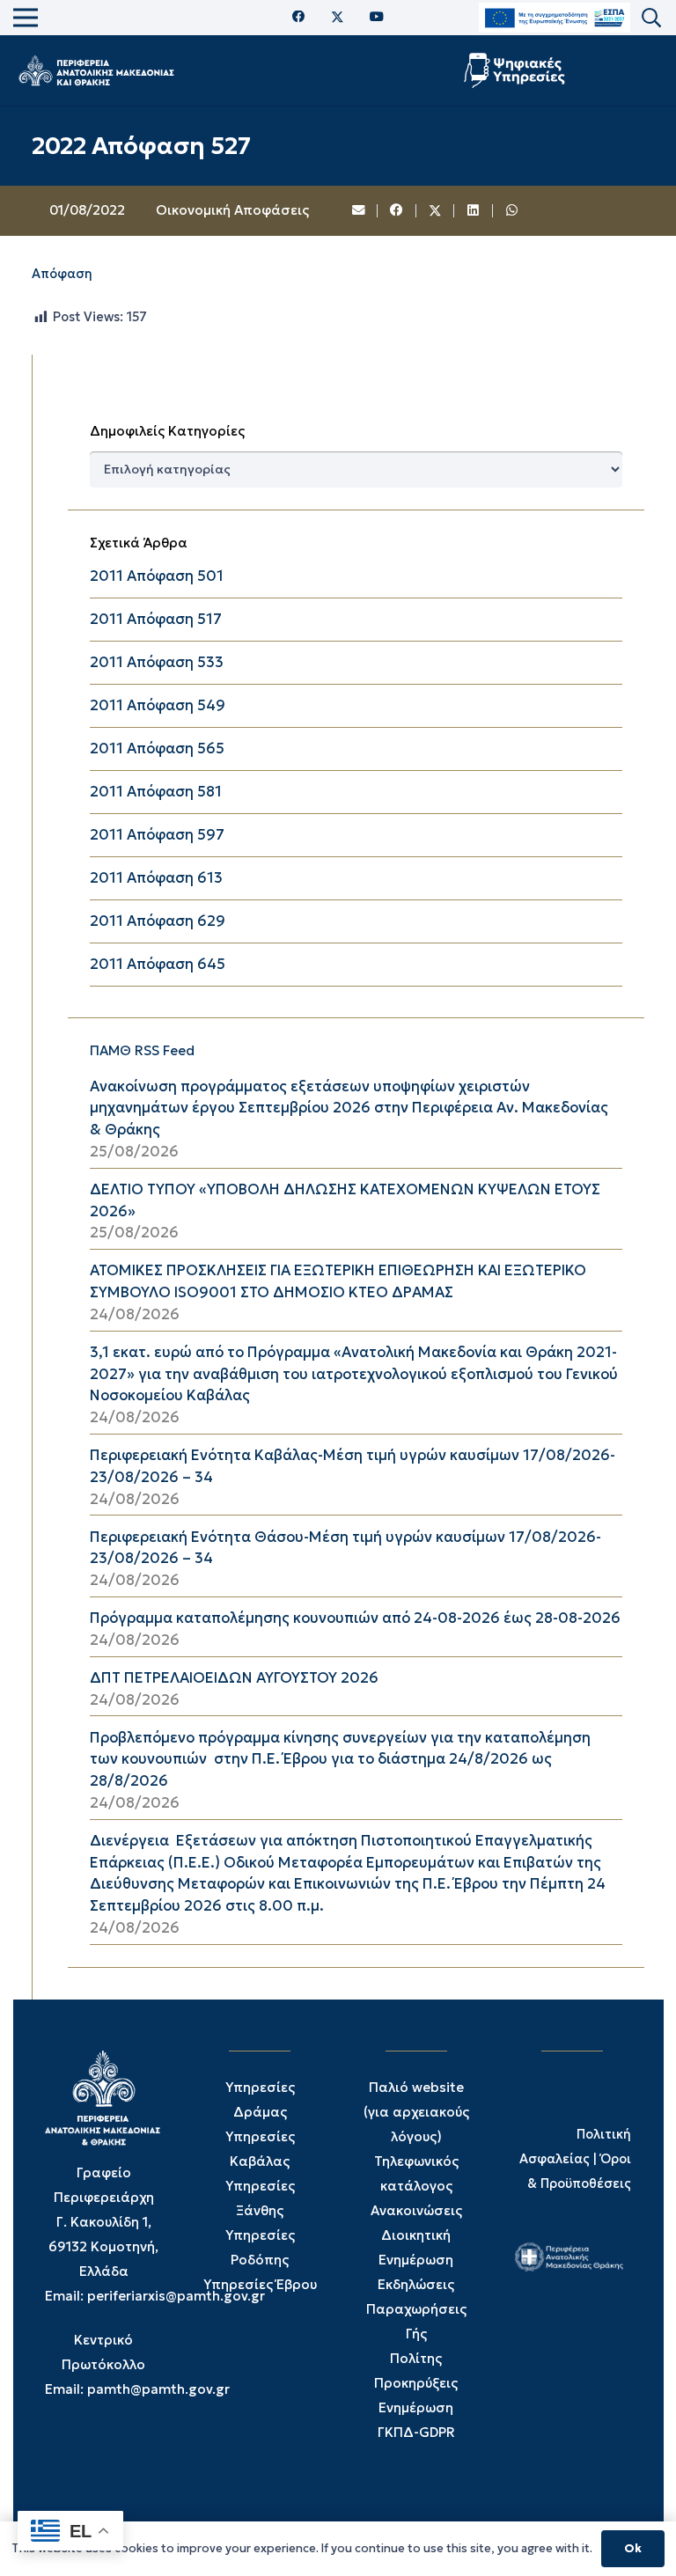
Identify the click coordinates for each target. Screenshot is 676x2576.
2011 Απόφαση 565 (157, 749)
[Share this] (397, 211)
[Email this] (359, 211)
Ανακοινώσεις (416, 2210)
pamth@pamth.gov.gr (158, 2389)
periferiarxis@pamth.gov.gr (176, 2296)
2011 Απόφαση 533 (157, 662)
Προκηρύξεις (416, 2383)
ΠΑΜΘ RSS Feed (142, 1050)
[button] (651, 18)
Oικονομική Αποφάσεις (232, 210)
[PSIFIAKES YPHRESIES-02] (516, 70)
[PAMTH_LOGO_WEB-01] (96, 70)
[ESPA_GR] (555, 18)
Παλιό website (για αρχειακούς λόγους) (416, 2112)
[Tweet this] (436, 211)
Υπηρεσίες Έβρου (260, 2284)
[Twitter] (338, 18)
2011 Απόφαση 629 (158, 921)
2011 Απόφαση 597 (157, 835)
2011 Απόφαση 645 (158, 964)
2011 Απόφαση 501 (157, 576)
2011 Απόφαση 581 (156, 792)
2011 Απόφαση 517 (156, 619)
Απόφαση (62, 274)
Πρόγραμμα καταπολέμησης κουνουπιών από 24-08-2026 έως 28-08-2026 (355, 1618)
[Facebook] (299, 17)
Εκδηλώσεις (416, 2284)
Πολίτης (416, 2358)
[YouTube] (377, 17)
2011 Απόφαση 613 (156, 878)
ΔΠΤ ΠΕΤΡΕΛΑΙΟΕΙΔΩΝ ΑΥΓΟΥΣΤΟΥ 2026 (234, 1678)
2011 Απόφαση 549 (158, 705)
